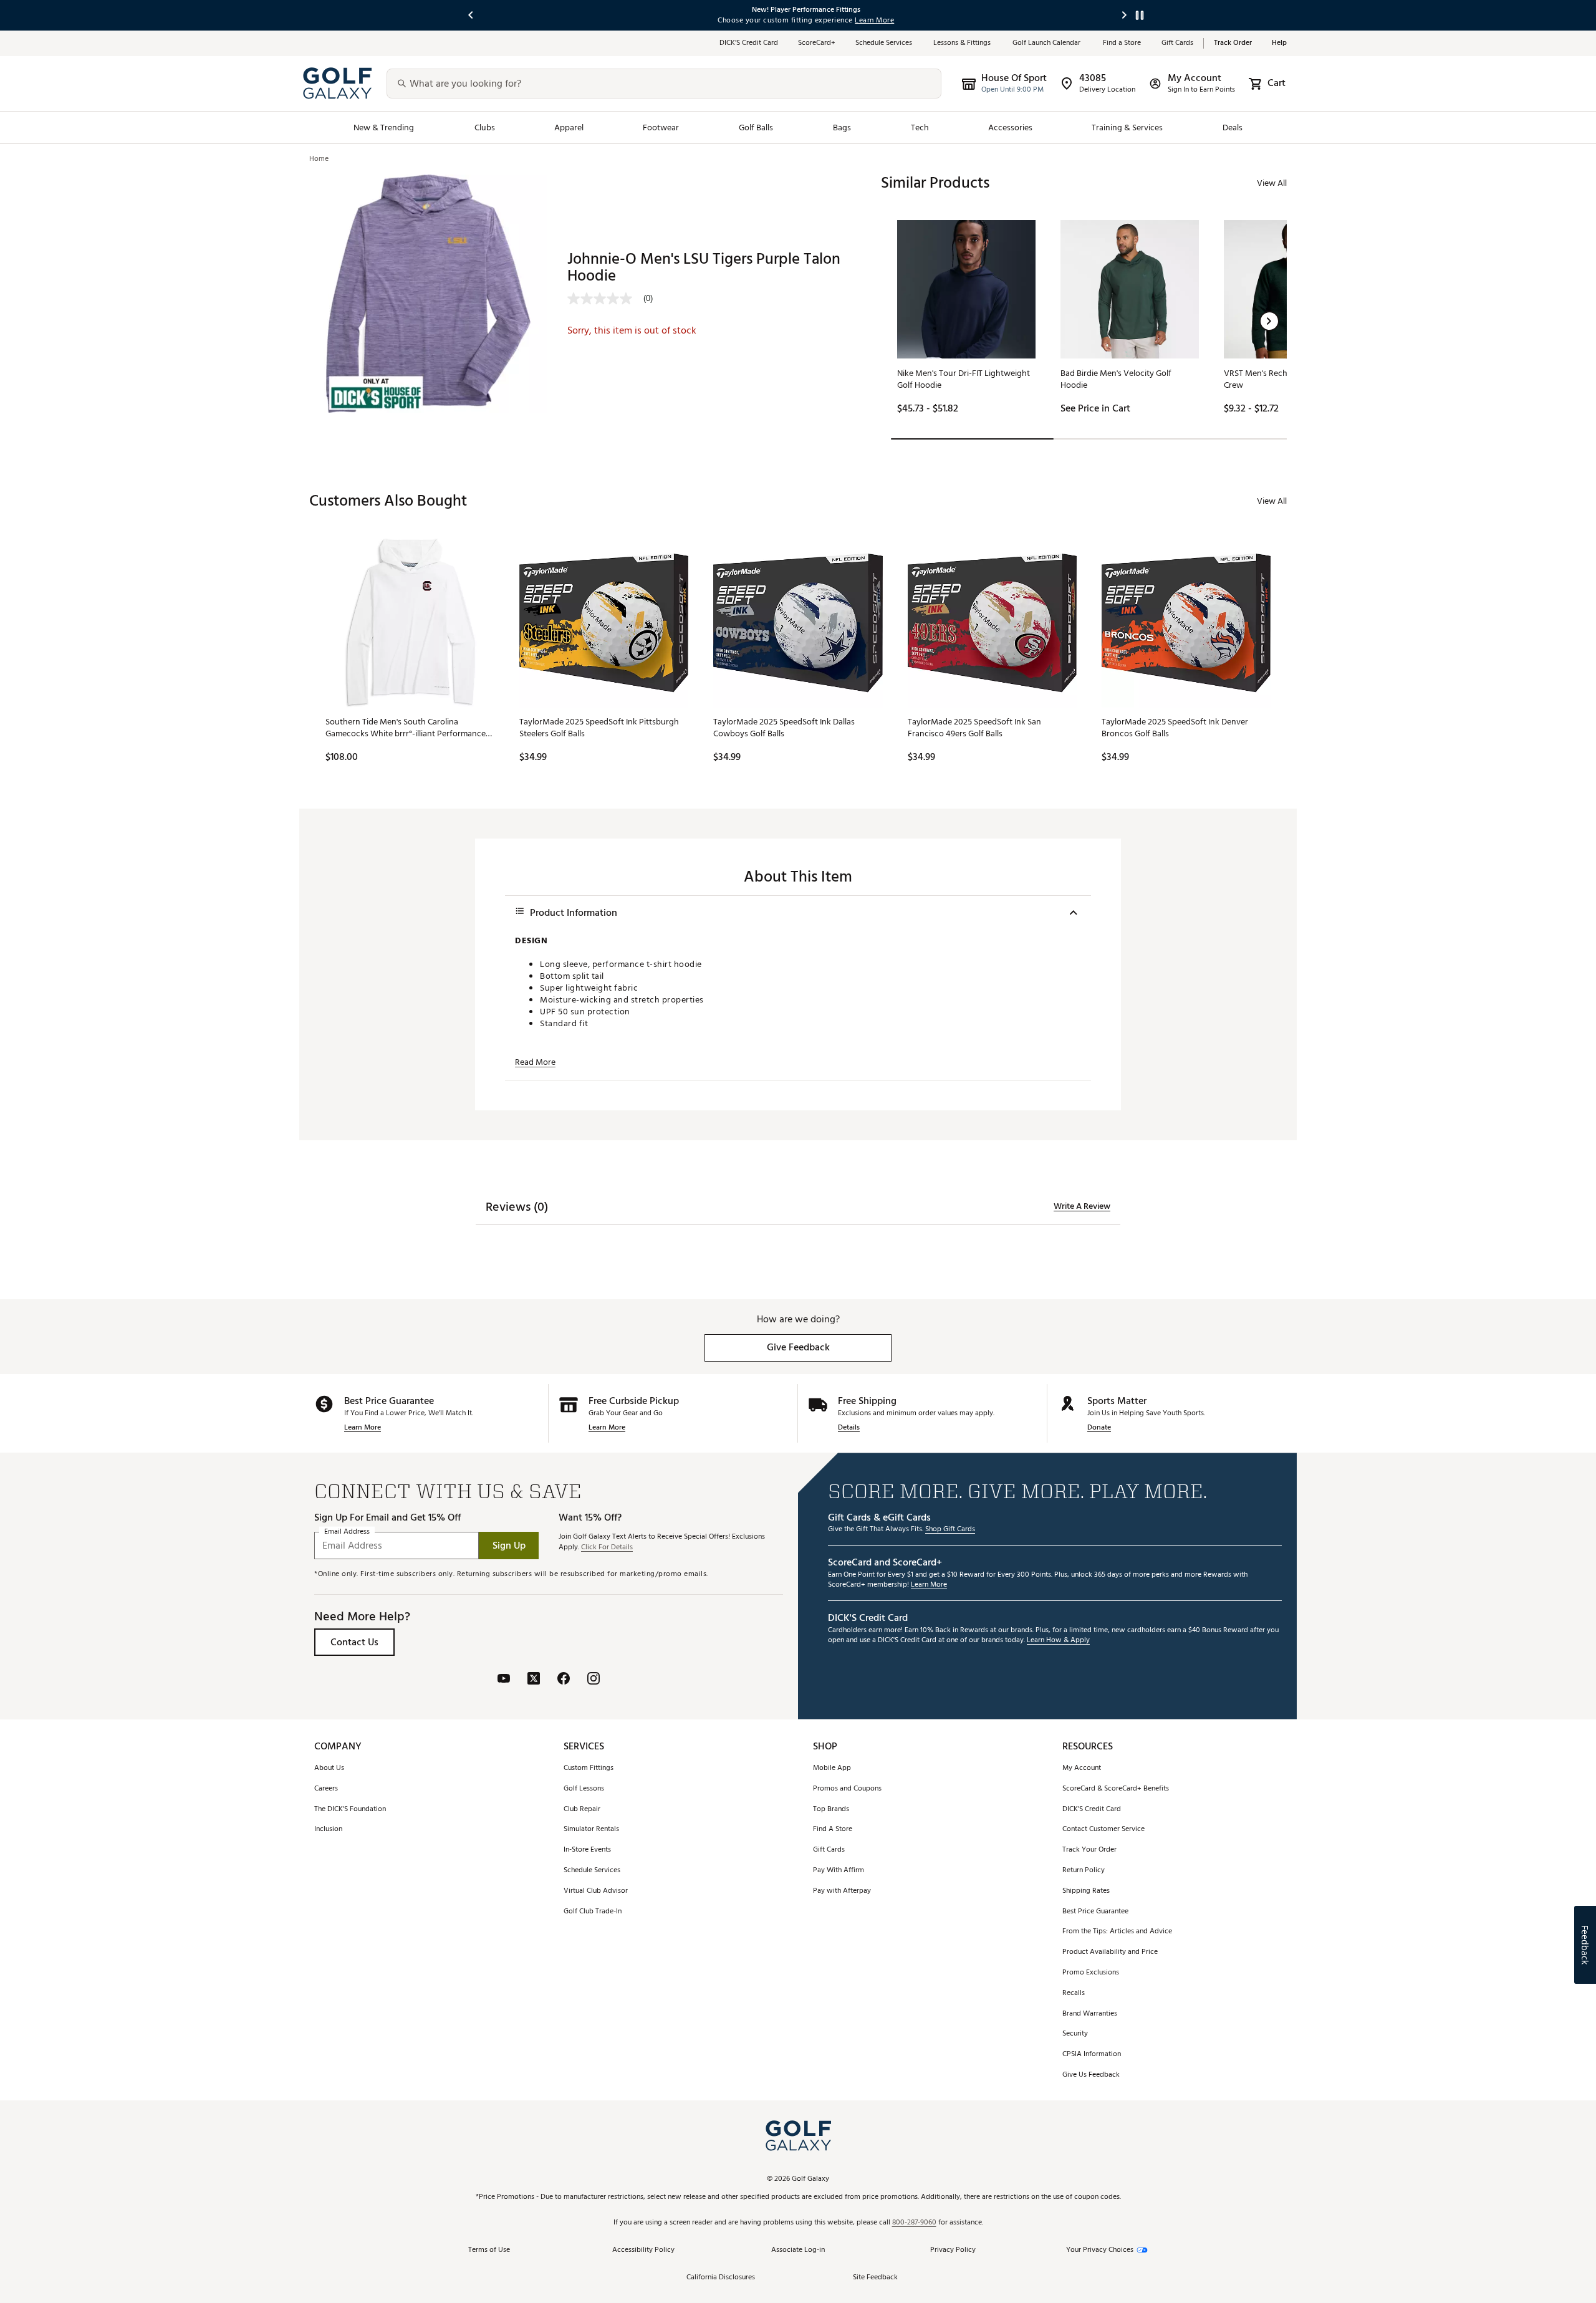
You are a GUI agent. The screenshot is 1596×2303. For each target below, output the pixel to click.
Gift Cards (1177, 43)
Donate (1099, 1428)
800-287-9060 (914, 2223)
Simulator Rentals (591, 1829)
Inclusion (328, 1829)
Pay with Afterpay (842, 1891)
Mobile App (832, 1768)
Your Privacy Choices (1100, 2250)
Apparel (569, 127)
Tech (920, 127)
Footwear (661, 127)
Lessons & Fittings (963, 43)
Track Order (1233, 43)
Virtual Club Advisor (596, 1891)
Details (849, 1428)
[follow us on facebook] (564, 1680)
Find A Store (833, 1829)
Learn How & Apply (1058, 1641)
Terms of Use (489, 2250)
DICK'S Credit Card (1092, 1810)
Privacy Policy (953, 2250)
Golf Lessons (584, 1789)
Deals (1233, 127)
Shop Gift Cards (950, 1530)
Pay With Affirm (839, 1871)
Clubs (485, 127)
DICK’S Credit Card (749, 43)
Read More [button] (535, 1062)
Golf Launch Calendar (1048, 43)
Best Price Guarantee (1095, 1912)
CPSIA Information (1092, 2055)
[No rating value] (605, 299)
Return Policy (1084, 1871)
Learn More (363, 1428)
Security (1075, 2034)
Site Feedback (875, 2278)
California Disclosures (721, 2278)
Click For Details (607, 1548)
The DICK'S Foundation (350, 1810)
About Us (329, 1768)
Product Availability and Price (1110, 1952)
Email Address (347, 1532)
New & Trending (384, 127)
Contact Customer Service (1103, 1829)
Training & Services (1127, 127)
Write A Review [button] (1082, 1206)
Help (1279, 43)
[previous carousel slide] (471, 15)
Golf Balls (756, 127)
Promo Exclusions (1091, 1973)
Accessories (1010, 127)
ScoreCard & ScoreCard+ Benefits (1116, 1789)
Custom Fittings (589, 1768)
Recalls (1074, 1993)
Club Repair (582, 1810)
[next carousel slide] (1125, 15)
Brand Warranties (1090, 2014)
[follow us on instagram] (594, 1680)
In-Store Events (587, 1850)
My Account (1082, 1768)
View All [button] (1272, 183)
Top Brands (831, 1810)
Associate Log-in (798, 2250)
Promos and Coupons (847, 1789)
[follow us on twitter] (534, 1680)
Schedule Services (884, 43)
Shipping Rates (1086, 1891)
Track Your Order (1089, 1850)
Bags (842, 127)
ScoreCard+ (817, 43)
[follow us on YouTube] (504, 1680)
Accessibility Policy (643, 2250)
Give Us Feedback (1091, 2075)
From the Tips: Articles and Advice (1117, 1932)
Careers (326, 1789)
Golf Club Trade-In (593, 1912)
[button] (1269, 321)
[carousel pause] (1140, 15)
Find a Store (1122, 43)
